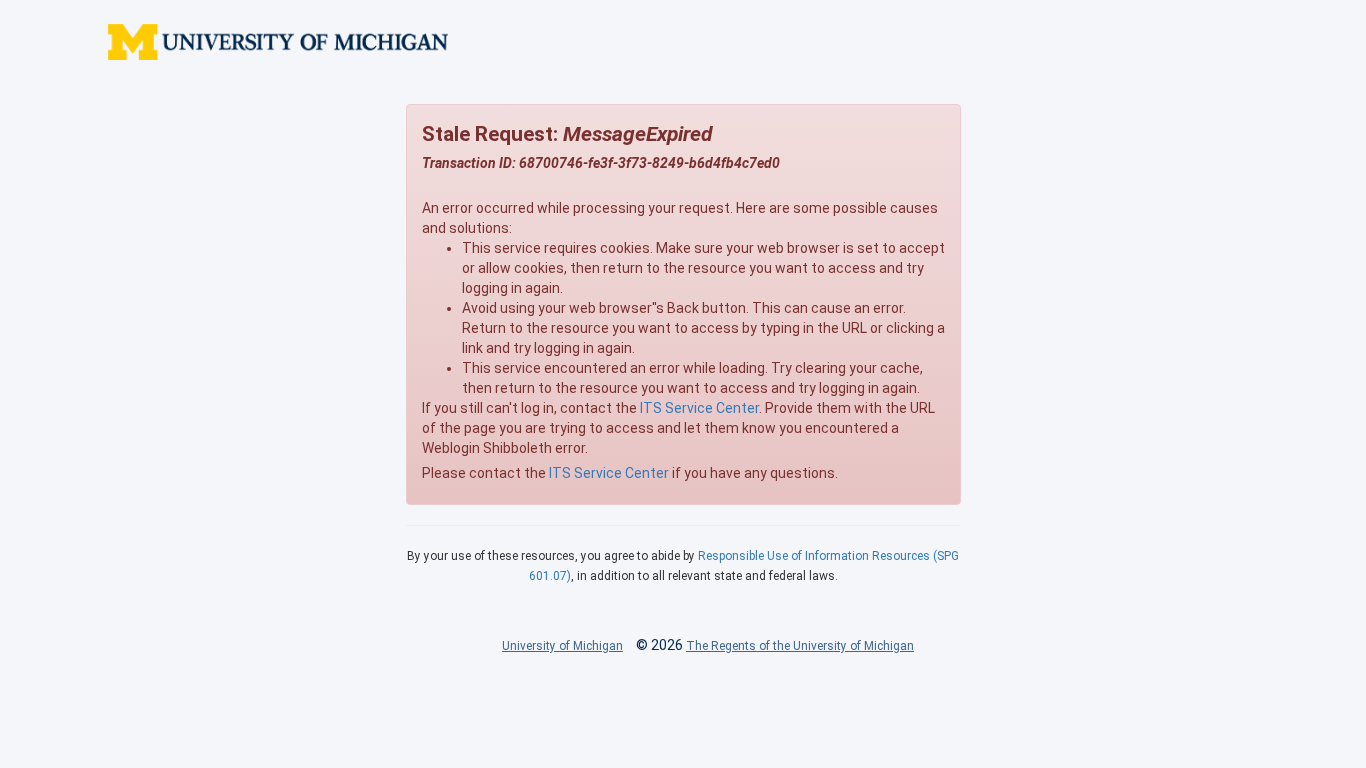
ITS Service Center (699, 408)
